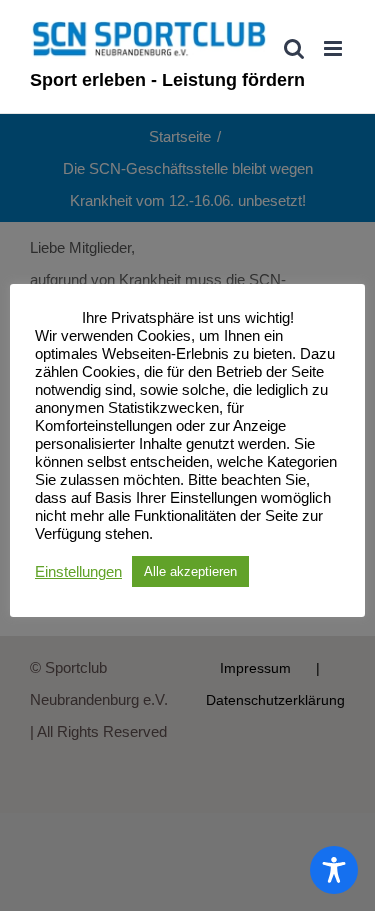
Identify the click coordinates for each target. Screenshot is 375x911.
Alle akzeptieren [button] (190, 571)
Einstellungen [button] (78, 572)
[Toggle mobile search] (294, 48)
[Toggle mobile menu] (334, 48)
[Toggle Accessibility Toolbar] (334, 870)
